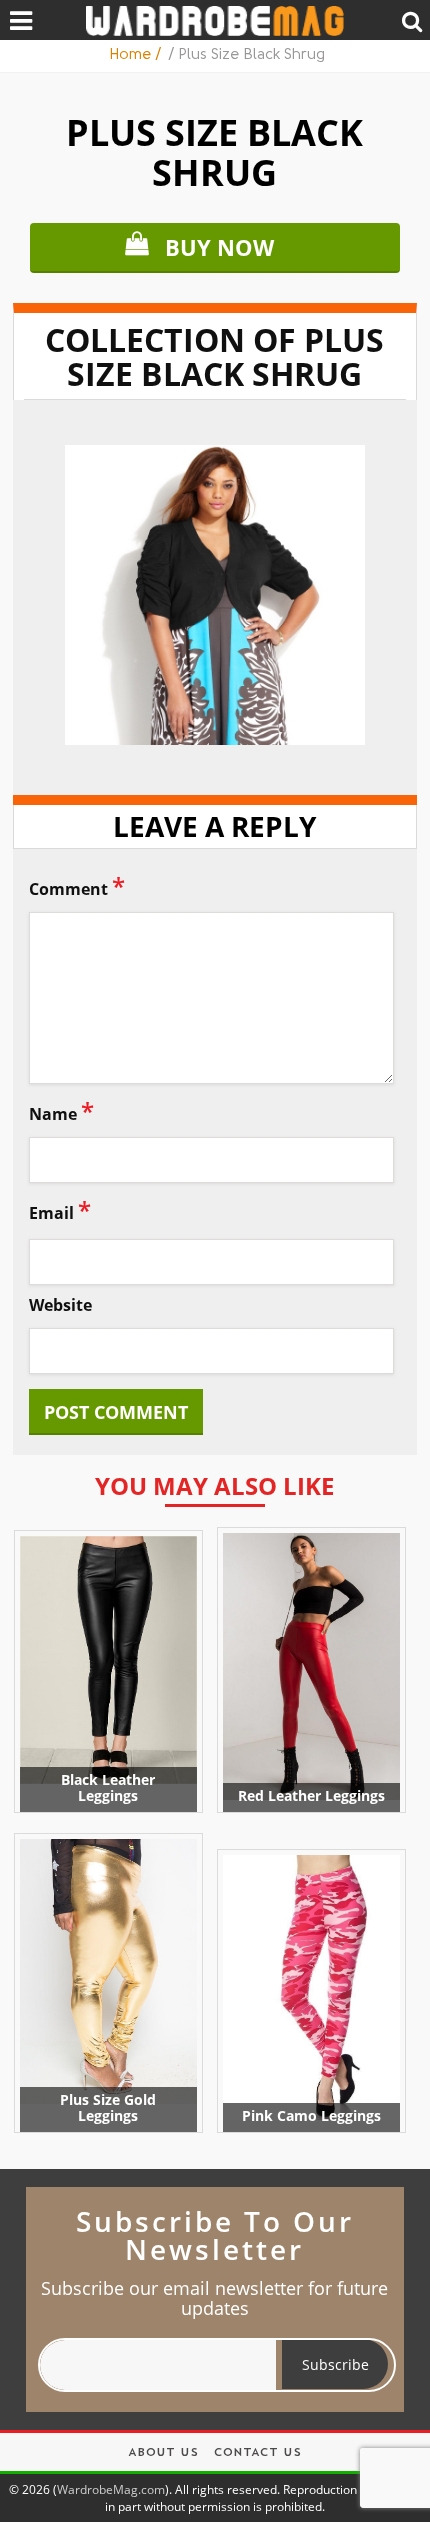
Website (60, 1305)
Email (60, 1209)
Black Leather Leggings (108, 1787)
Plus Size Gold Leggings (108, 2107)
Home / (137, 55)
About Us (163, 2453)
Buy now (219, 247)
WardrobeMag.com (111, 2489)
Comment (77, 885)
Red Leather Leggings (311, 1795)
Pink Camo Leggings (311, 2115)
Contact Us (257, 2453)
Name (61, 1110)
